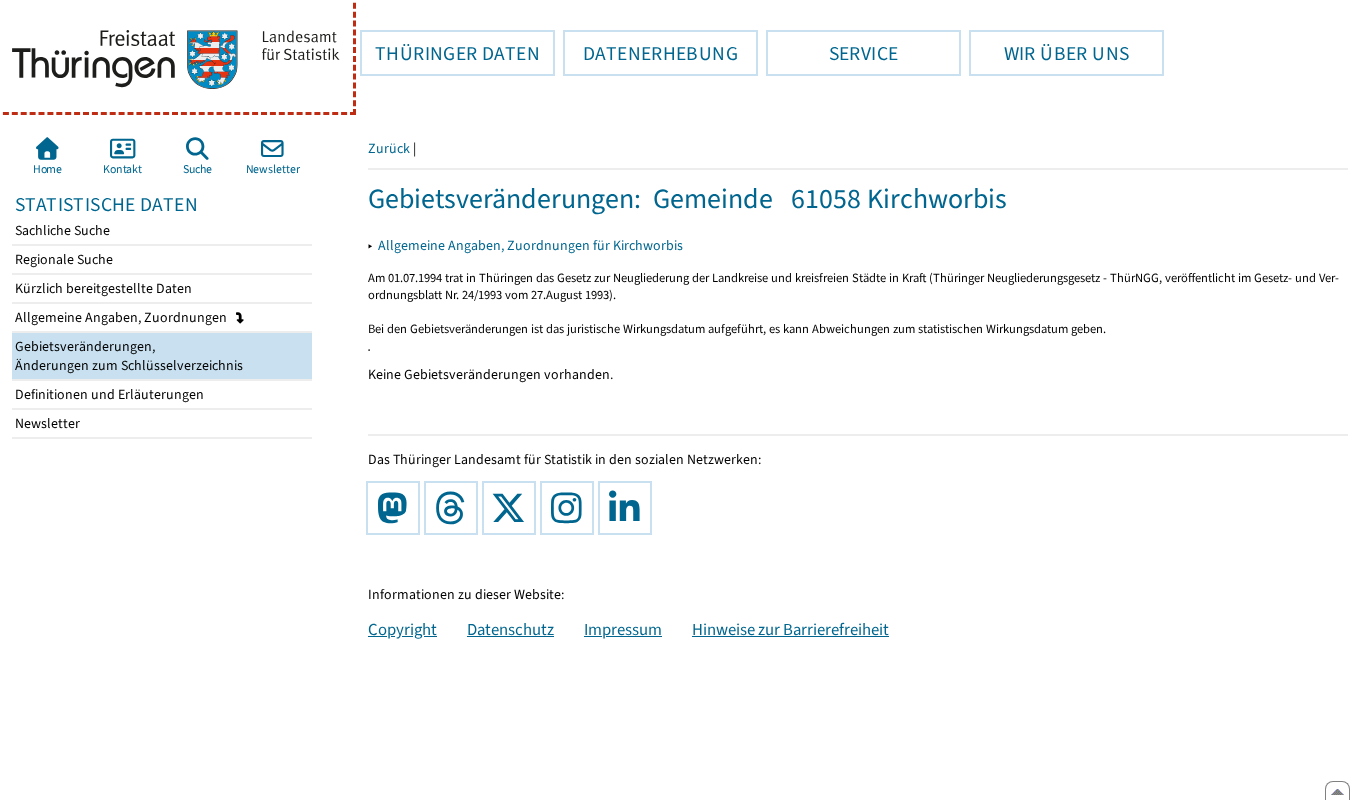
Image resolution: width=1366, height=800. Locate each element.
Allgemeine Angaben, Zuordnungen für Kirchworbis (530, 245)
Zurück (389, 148)
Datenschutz (510, 629)
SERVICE (832, 53)
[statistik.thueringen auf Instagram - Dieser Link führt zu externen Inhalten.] (571, 508)
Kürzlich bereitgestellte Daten (102, 288)
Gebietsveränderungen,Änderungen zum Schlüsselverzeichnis (127, 356)
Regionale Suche (62, 259)
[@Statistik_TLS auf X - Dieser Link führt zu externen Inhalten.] (513, 508)
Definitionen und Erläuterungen (108, 394)
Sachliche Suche (61, 230)
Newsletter (46, 423)
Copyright (402, 629)
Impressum (623, 629)
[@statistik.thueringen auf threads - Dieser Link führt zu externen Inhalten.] (455, 508)
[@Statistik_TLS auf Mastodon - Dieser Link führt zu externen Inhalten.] (397, 508)
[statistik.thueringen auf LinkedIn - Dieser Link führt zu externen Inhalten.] (629, 508)
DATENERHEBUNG (650, 53)
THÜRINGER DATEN (450, 53)
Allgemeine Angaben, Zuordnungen (122, 317)
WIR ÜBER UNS (1049, 53)
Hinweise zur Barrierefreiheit (790, 629)
